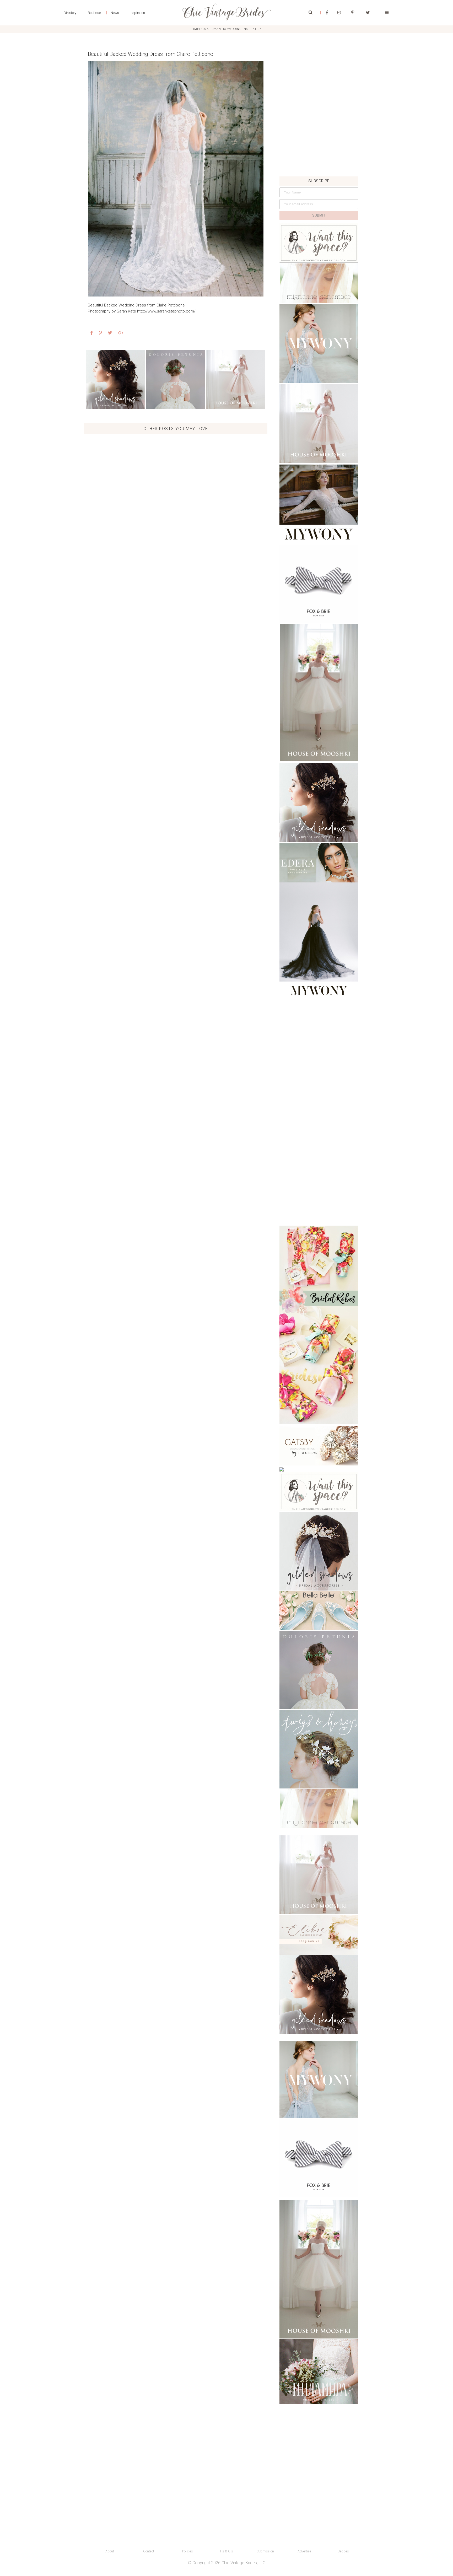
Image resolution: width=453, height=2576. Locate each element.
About (110, 2551)
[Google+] (121, 333)
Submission (265, 2551)
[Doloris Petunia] (176, 379)
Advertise (304, 2551)
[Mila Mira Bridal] (319, 2372)
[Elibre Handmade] (319, 1935)
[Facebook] (327, 13)
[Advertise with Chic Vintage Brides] (319, 243)
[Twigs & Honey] (319, 1749)
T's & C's (226, 2551)
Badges (343, 2551)
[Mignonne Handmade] (319, 283)
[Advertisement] (319, 141)
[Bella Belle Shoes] (319, 1610)
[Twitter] (368, 13)
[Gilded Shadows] (115, 379)
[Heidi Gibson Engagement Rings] (319, 1446)
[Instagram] (339, 13)
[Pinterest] (353, 13)
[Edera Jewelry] (319, 863)
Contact (149, 2551)
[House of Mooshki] (319, 424)
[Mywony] (319, 343)
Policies (188, 2551)
